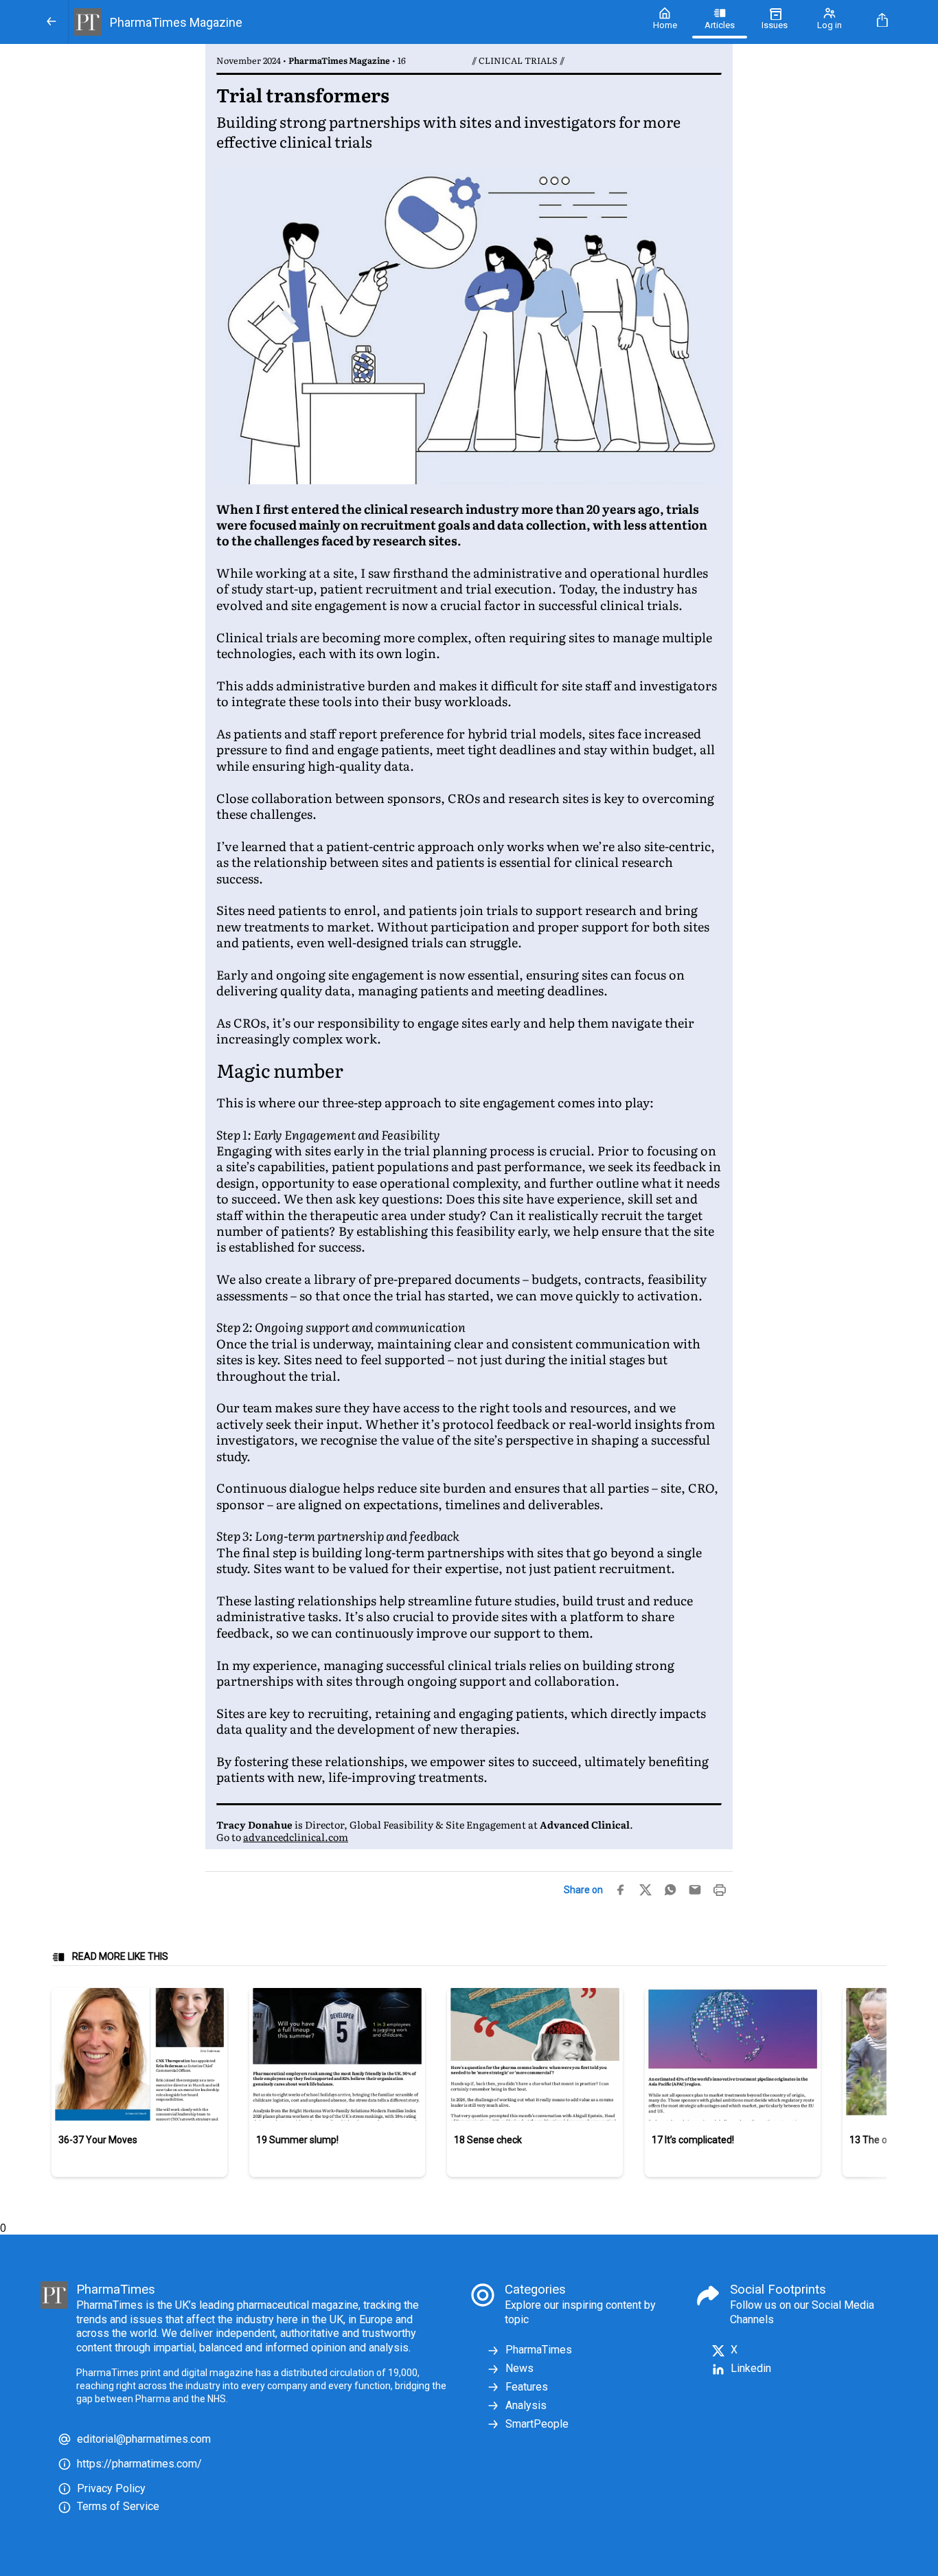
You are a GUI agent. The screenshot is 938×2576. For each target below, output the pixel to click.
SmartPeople (537, 2424)
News (519, 2368)
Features (527, 2387)
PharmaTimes (539, 2350)
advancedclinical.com (296, 1837)
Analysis (526, 2405)
